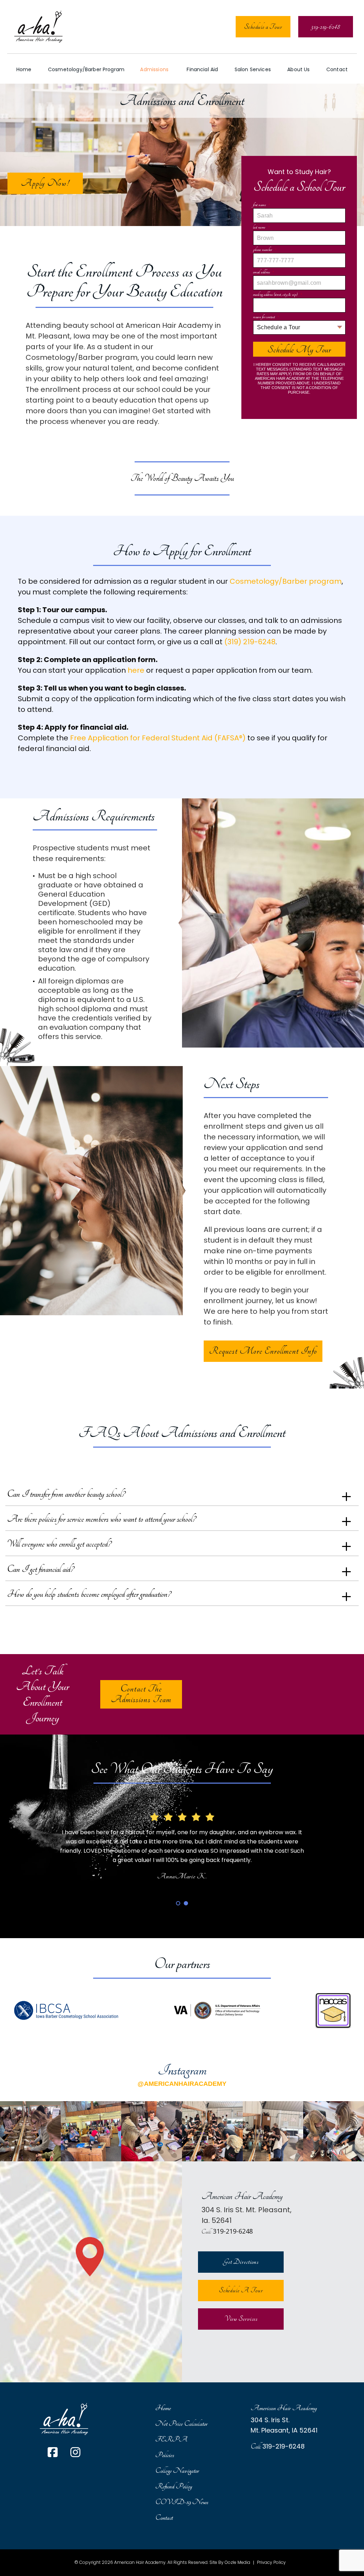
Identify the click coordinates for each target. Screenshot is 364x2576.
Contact (337, 69)
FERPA (171, 2439)
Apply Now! (45, 183)
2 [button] (186, 1903)
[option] (182, 1841)
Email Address (264, 272)
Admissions (154, 69)
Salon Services (253, 69)
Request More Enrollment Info (263, 1351)
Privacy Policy (271, 2563)
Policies (165, 2455)
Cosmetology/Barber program (286, 581)
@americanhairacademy (182, 2084)
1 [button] (178, 1903)
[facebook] (53, 2453)
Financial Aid (202, 69)
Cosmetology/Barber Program (86, 69)
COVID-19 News (182, 2502)
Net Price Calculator (181, 2424)
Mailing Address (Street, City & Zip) (278, 295)
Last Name (261, 227)
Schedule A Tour (241, 2290)
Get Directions (241, 2262)
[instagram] (75, 2453)
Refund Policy (174, 2486)
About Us (298, 69)
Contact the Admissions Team (141, 1694)
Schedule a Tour (263, 27)
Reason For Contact (266, 317)
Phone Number (265, 250)
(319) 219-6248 (250, 642)
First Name (262, 205)
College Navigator (177, 2471)
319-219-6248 (233, 2231)
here (136, 670)
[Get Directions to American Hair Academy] (91, 2272)
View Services (241, 2319)
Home (24, 69)
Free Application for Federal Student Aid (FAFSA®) (158, 738)
